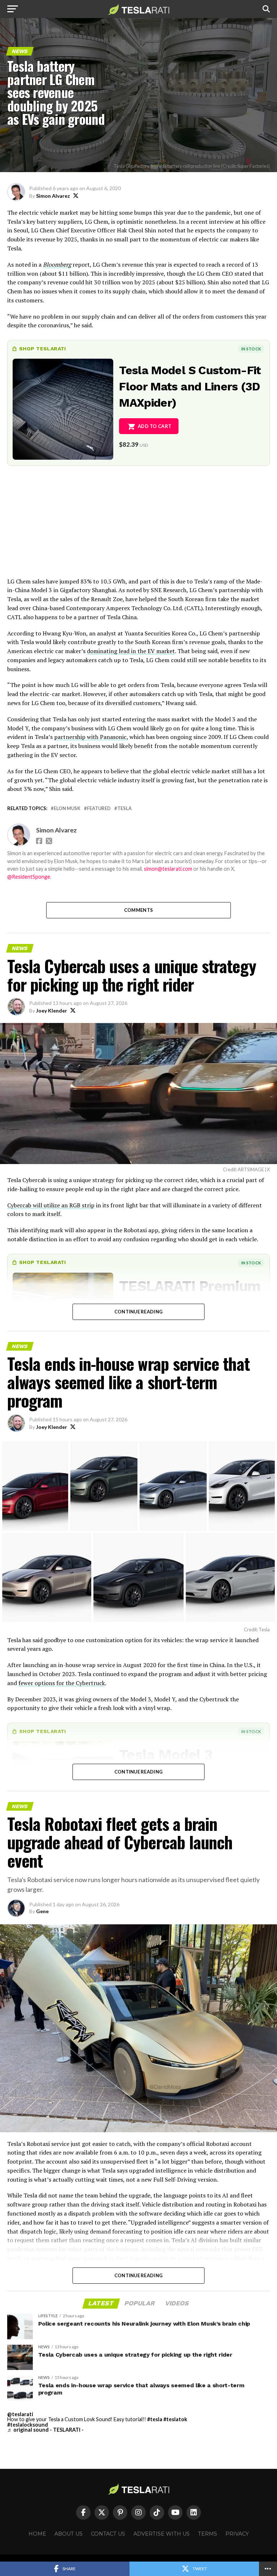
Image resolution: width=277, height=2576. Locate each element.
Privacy (237, 2534)
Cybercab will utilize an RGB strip (51, 1205)
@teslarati (20, 2414)
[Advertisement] (138, 526)
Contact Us (108, 2534)
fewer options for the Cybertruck (62, 1683)
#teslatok (175, 2419)
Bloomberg (57, 264)
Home (37, 2534)
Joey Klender (52, 1011)
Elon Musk (67, 808)
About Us (69, 2534)
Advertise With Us (162, 2534)
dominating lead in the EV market (131, 651)
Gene (42, 1911)
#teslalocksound (28, 2425)
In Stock (251, 349)
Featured (99, 808)
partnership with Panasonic (90, 737)
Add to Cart (155, 426)
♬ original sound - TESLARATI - (45, 2430)
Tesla (124, 808)
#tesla (155, 2419)
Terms (208, 2534)
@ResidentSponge (29, 877)
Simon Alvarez (53, 196)
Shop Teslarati (43, 349)
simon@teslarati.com (168, 869)
